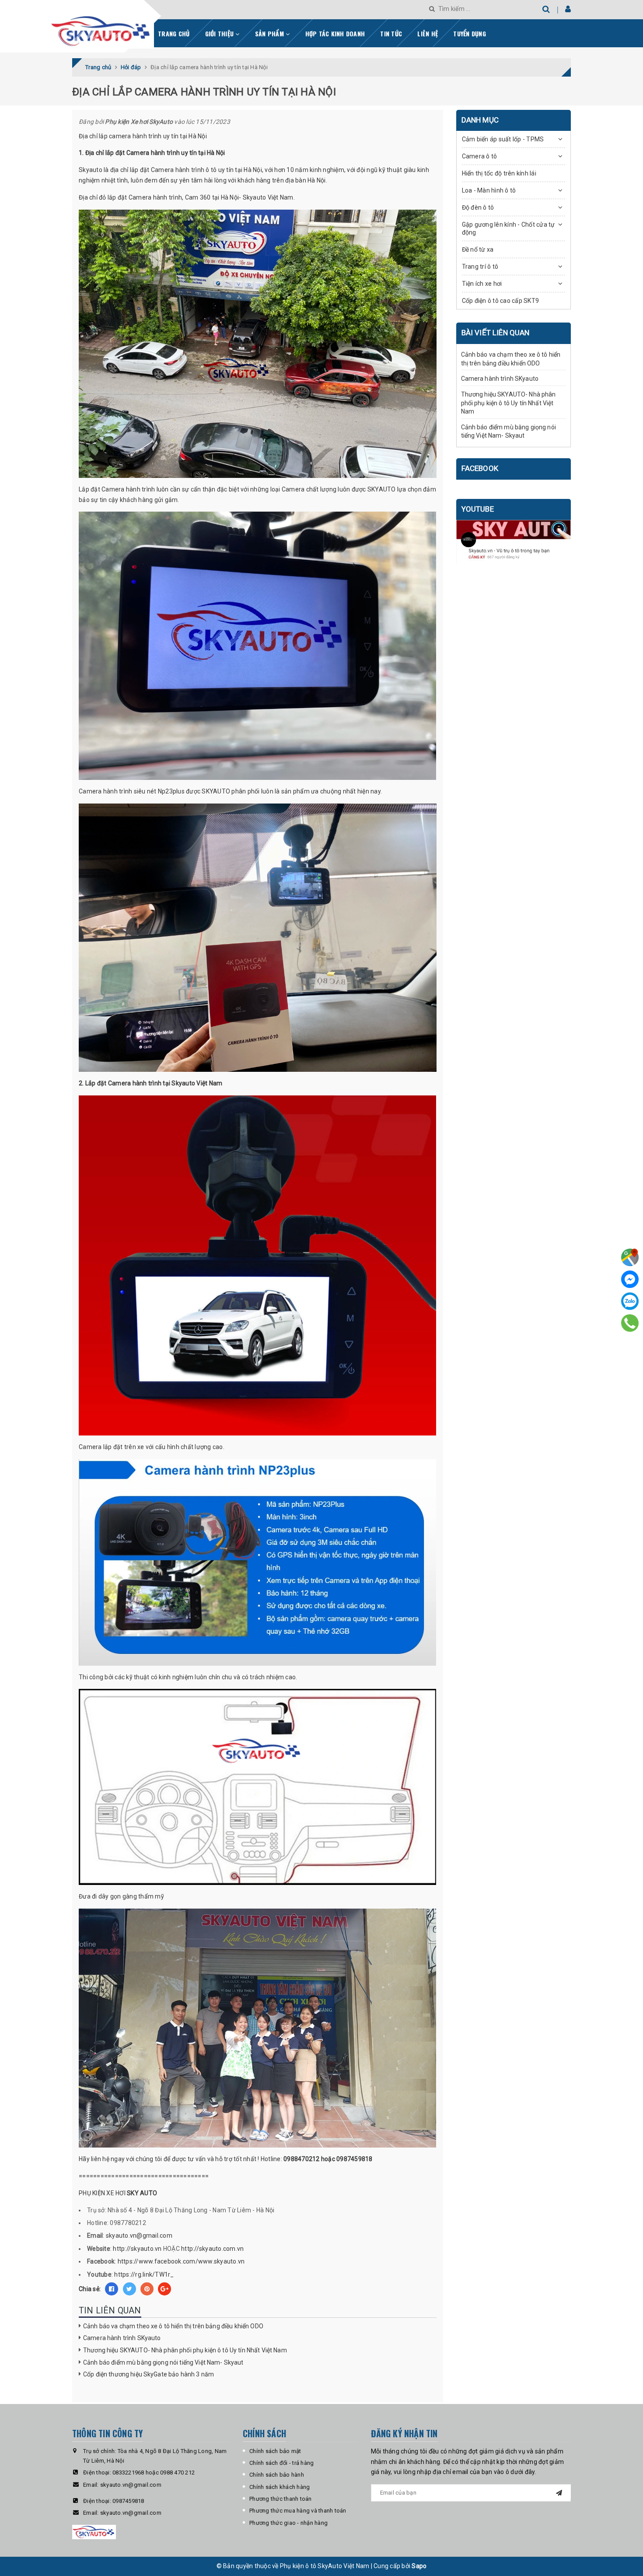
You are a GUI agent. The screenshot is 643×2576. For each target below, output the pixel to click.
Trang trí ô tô (480, 267)
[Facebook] (630, 1279)
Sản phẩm (270, 33)
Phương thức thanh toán (281, 2499)
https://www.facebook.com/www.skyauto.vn (181, 2261)
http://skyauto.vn (137, 2249)
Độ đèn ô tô (478, 207)
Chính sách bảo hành (277, 2475)
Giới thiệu (220, 33)
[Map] (630, 1257)
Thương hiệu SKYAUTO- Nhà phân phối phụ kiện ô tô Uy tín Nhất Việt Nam (185, 2350)
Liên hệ (428, 33)
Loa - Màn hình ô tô (489, 190)
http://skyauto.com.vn (212, 2249)
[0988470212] (630, 1323)
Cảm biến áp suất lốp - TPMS (503, 139)
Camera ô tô (480, 156)
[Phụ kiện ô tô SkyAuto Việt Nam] (124, 28)
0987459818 (128, 2501)
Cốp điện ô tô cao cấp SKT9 (501, 301)
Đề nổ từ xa (478, 249)
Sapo (419, 2566)
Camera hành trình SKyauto (122, 2338)
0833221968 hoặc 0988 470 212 (154, 2472)
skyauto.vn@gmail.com (139, 2236)
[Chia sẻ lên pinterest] (147, 2289)
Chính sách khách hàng (280, 2487)
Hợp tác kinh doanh (335, 33)
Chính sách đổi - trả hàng (281, 2463)
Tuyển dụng (470, 33)
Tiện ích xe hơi (482, 284)
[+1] (164, 2289)
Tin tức (391, 33)
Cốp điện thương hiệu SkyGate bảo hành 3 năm (149, 2374)
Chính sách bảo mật (275, 2451)
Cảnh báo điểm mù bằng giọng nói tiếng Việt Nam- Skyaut (163, 2362)
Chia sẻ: (90, 2289)
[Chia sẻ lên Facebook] (112, 2289)
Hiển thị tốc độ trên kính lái (499, 173)
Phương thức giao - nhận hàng (288, 2523)
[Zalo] (630, 1301)
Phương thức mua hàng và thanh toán (298, 2511)
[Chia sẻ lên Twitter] (129, 2289)
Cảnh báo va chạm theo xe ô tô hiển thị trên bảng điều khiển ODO (173, 2326)
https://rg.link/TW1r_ (144, 2274)
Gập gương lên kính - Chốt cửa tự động (508, 228)
